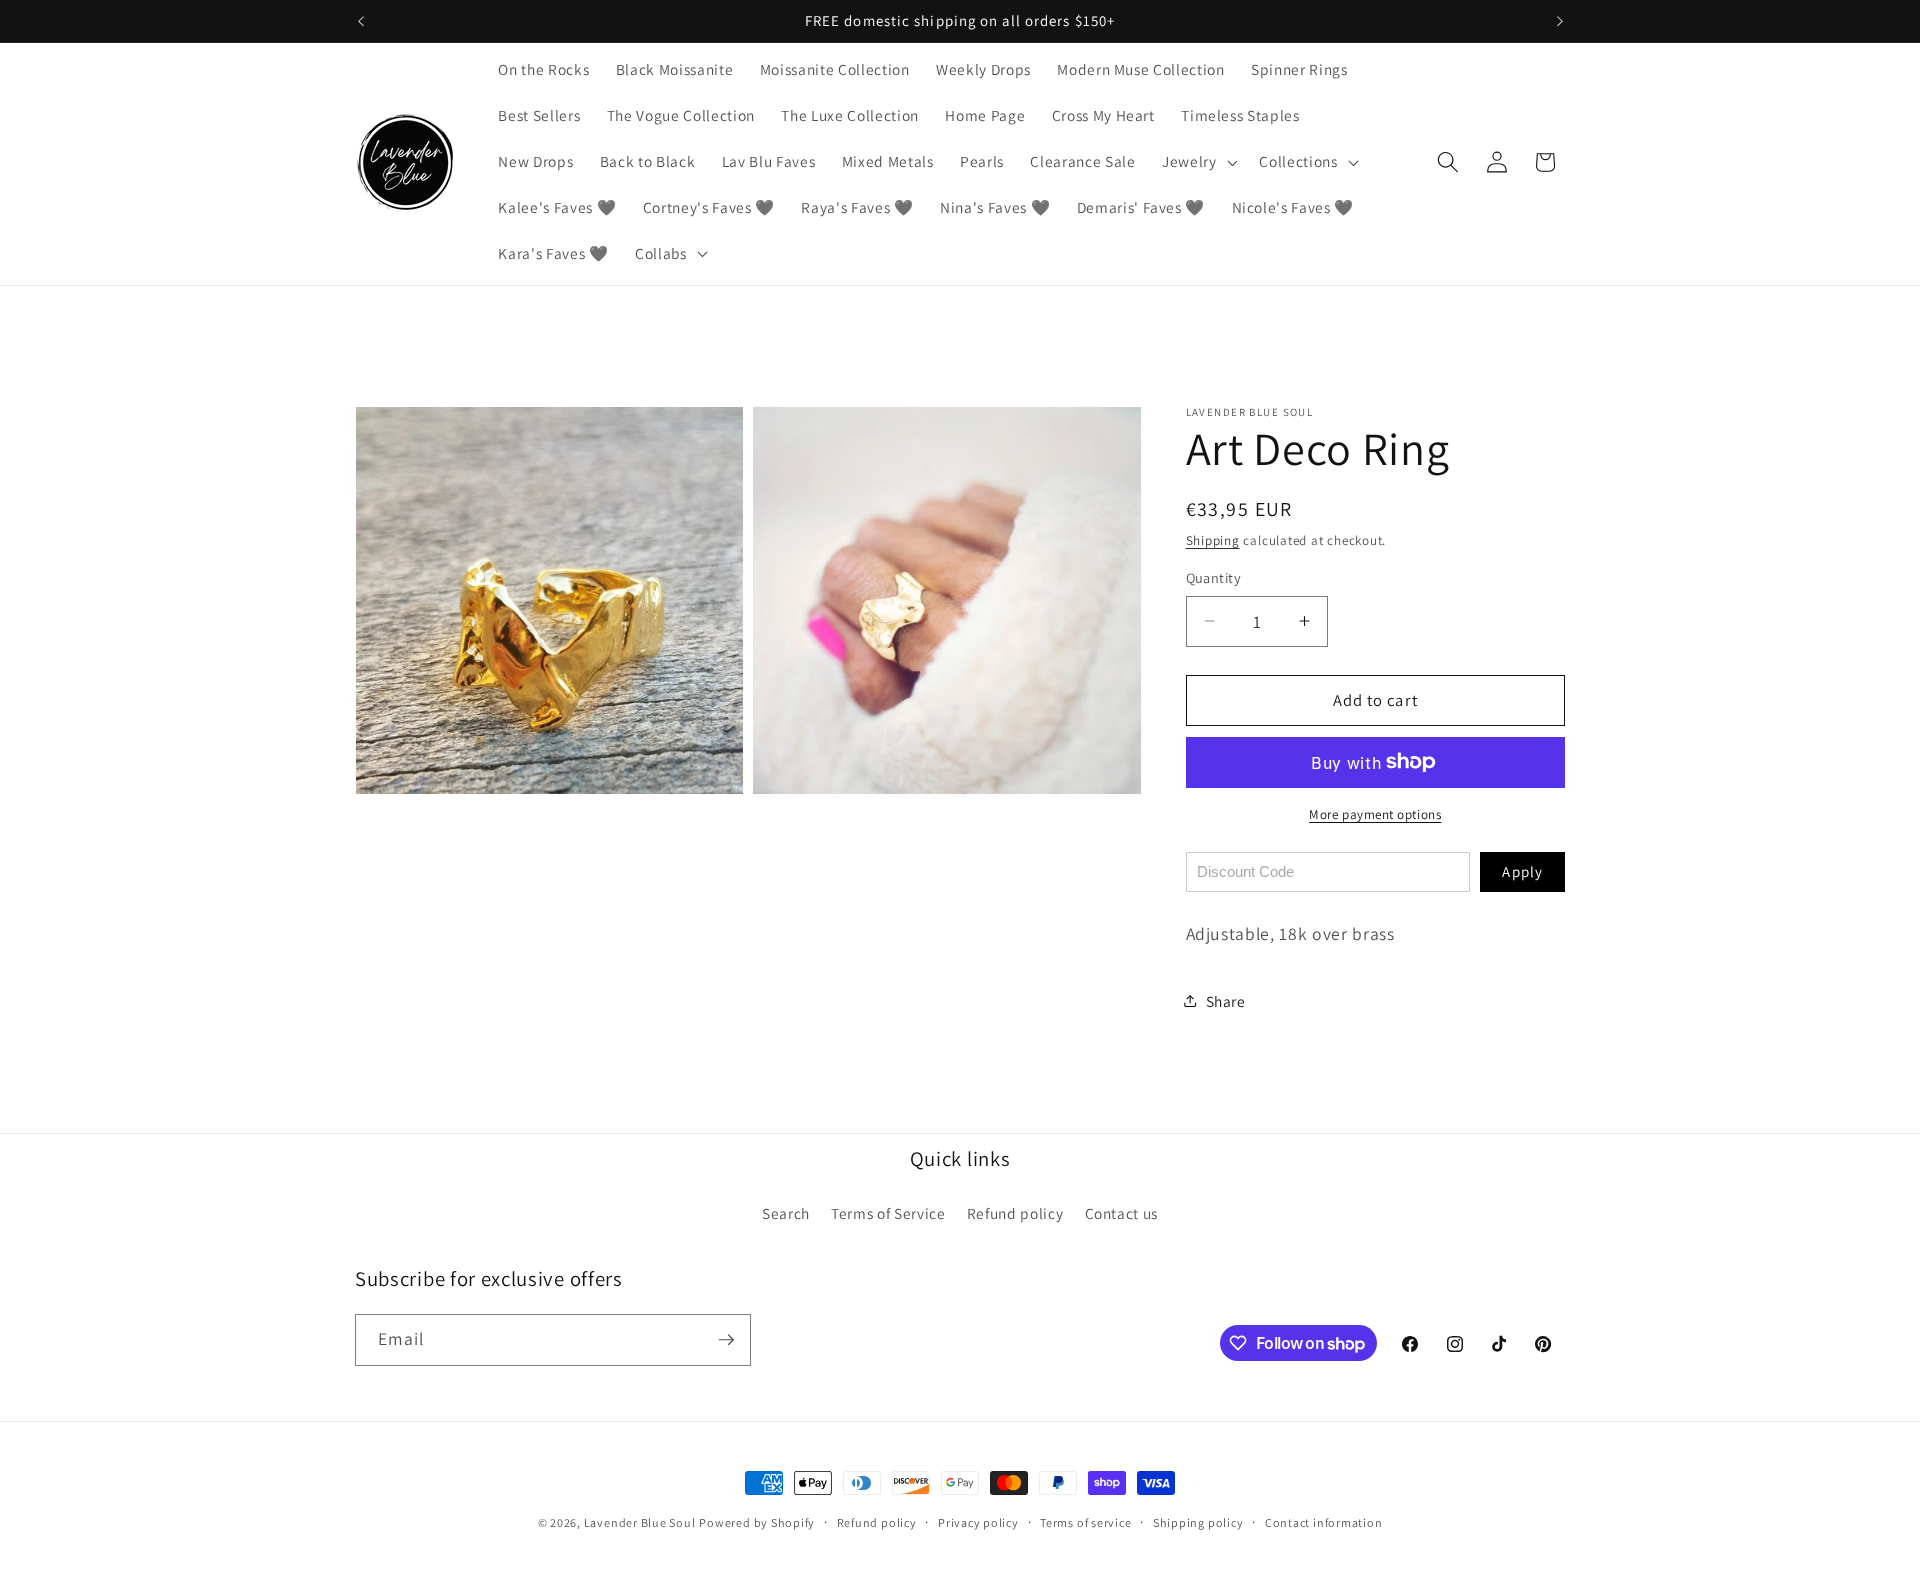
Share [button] (1226, 1000)
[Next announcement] (1560, 21)
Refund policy (1015, 1213)
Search (786, 1213)
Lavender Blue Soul (640, 1522)
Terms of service (1085, 1522)
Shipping (1213, 540)
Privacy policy (978, 1522)
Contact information (1324, 1522)
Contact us (1122, 1213)
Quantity (1214, 577)
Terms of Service (888, 1213)
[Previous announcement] (361, 21)
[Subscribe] (726, 1340)
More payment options (1375, 814)
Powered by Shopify (757, 1522)
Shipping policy (1198, 1522)
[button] (1198, 162)
